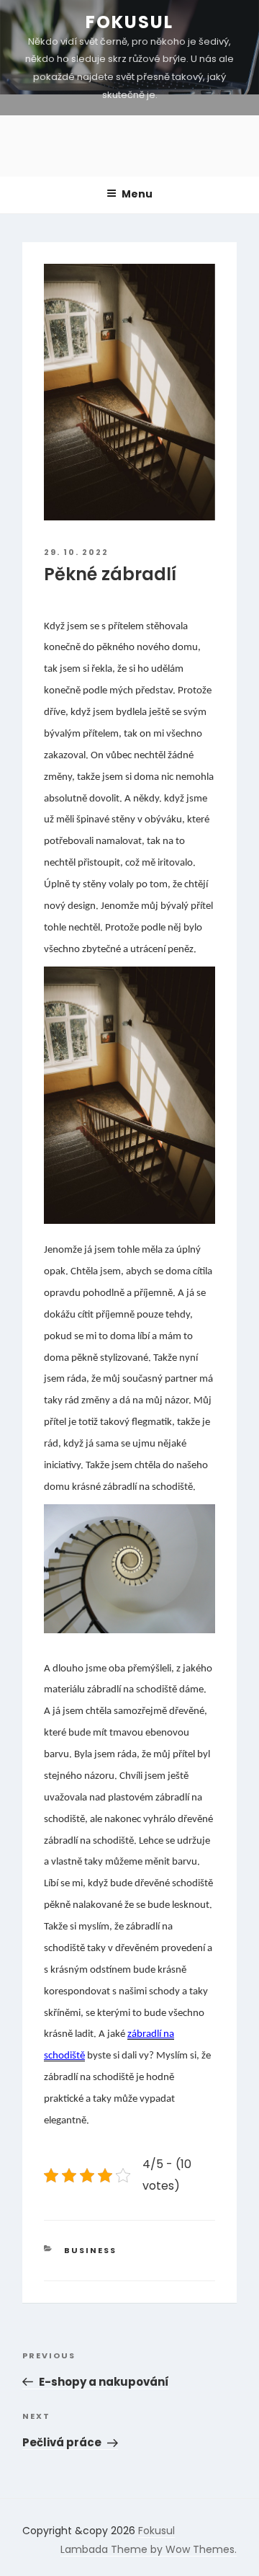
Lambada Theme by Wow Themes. (149, 2549)
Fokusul (129, 22)
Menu (137, 194)
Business (90, 2250)
